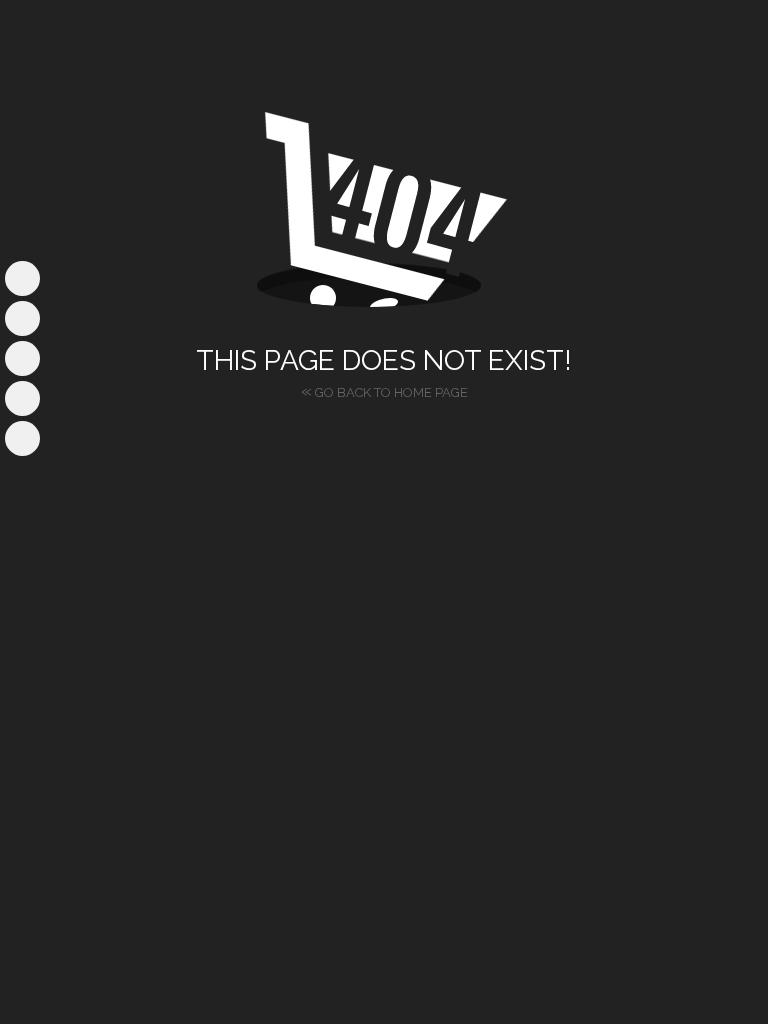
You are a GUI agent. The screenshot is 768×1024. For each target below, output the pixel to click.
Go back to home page (384, 390)
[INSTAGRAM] (22, 318)
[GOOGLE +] (22, 438)
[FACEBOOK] (22, 278)
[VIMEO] (22, 398)
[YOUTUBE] (22, 358)
